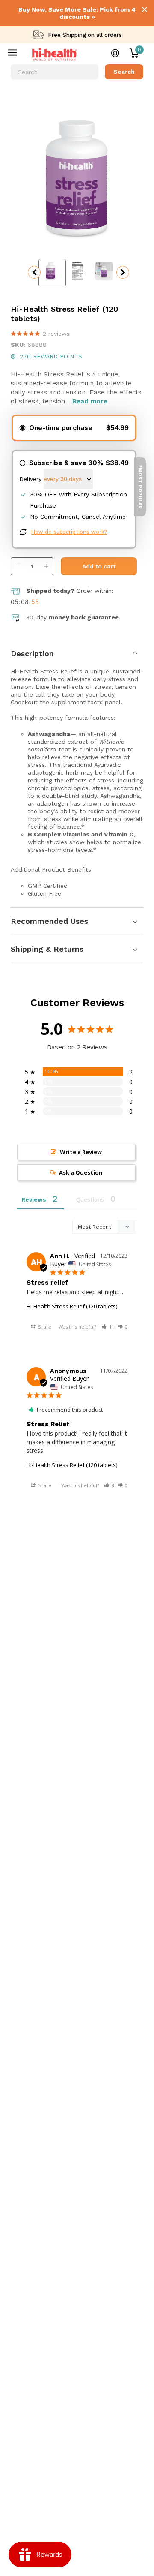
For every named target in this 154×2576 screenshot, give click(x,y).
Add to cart (99, 566)
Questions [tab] (90, 1200)
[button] (108, 1327)
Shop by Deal (18, 54)
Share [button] (44, 1327)
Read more (90, 401)
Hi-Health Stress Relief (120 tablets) (72, 1306)
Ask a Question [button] (81, 1172)
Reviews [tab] (34, 1200)
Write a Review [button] (81, 1152)
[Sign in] (115, 53)
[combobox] (55, 72)
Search (124, 72)
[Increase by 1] (48, 562)
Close (145, 9)
